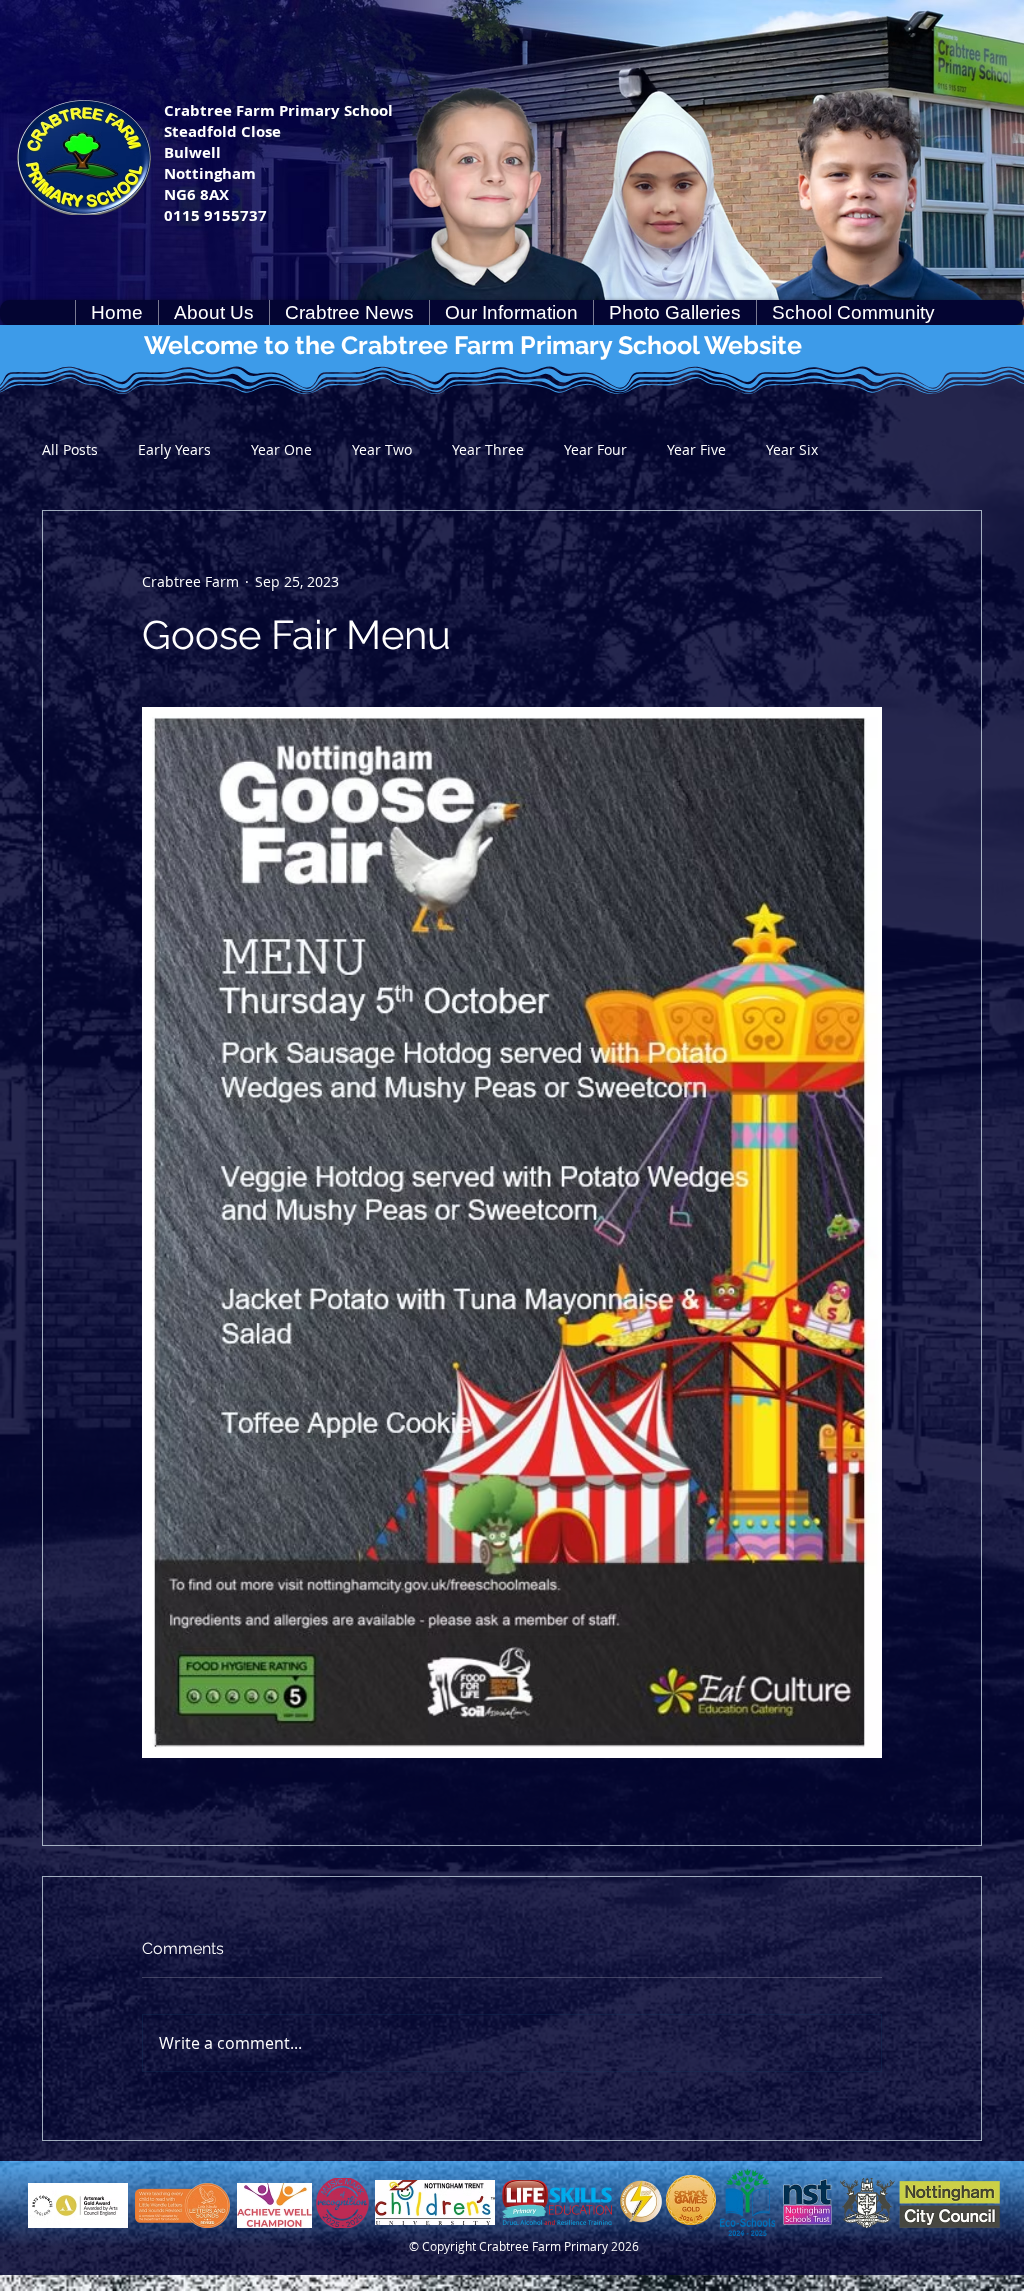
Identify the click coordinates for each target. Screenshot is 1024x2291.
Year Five (696, 449)
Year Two (382, 449)
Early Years (174, 449)
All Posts (70, 449)
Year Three (488, 449)
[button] (213, 312)
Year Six (792, 449)
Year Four (595, 449)
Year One (281, 449)
